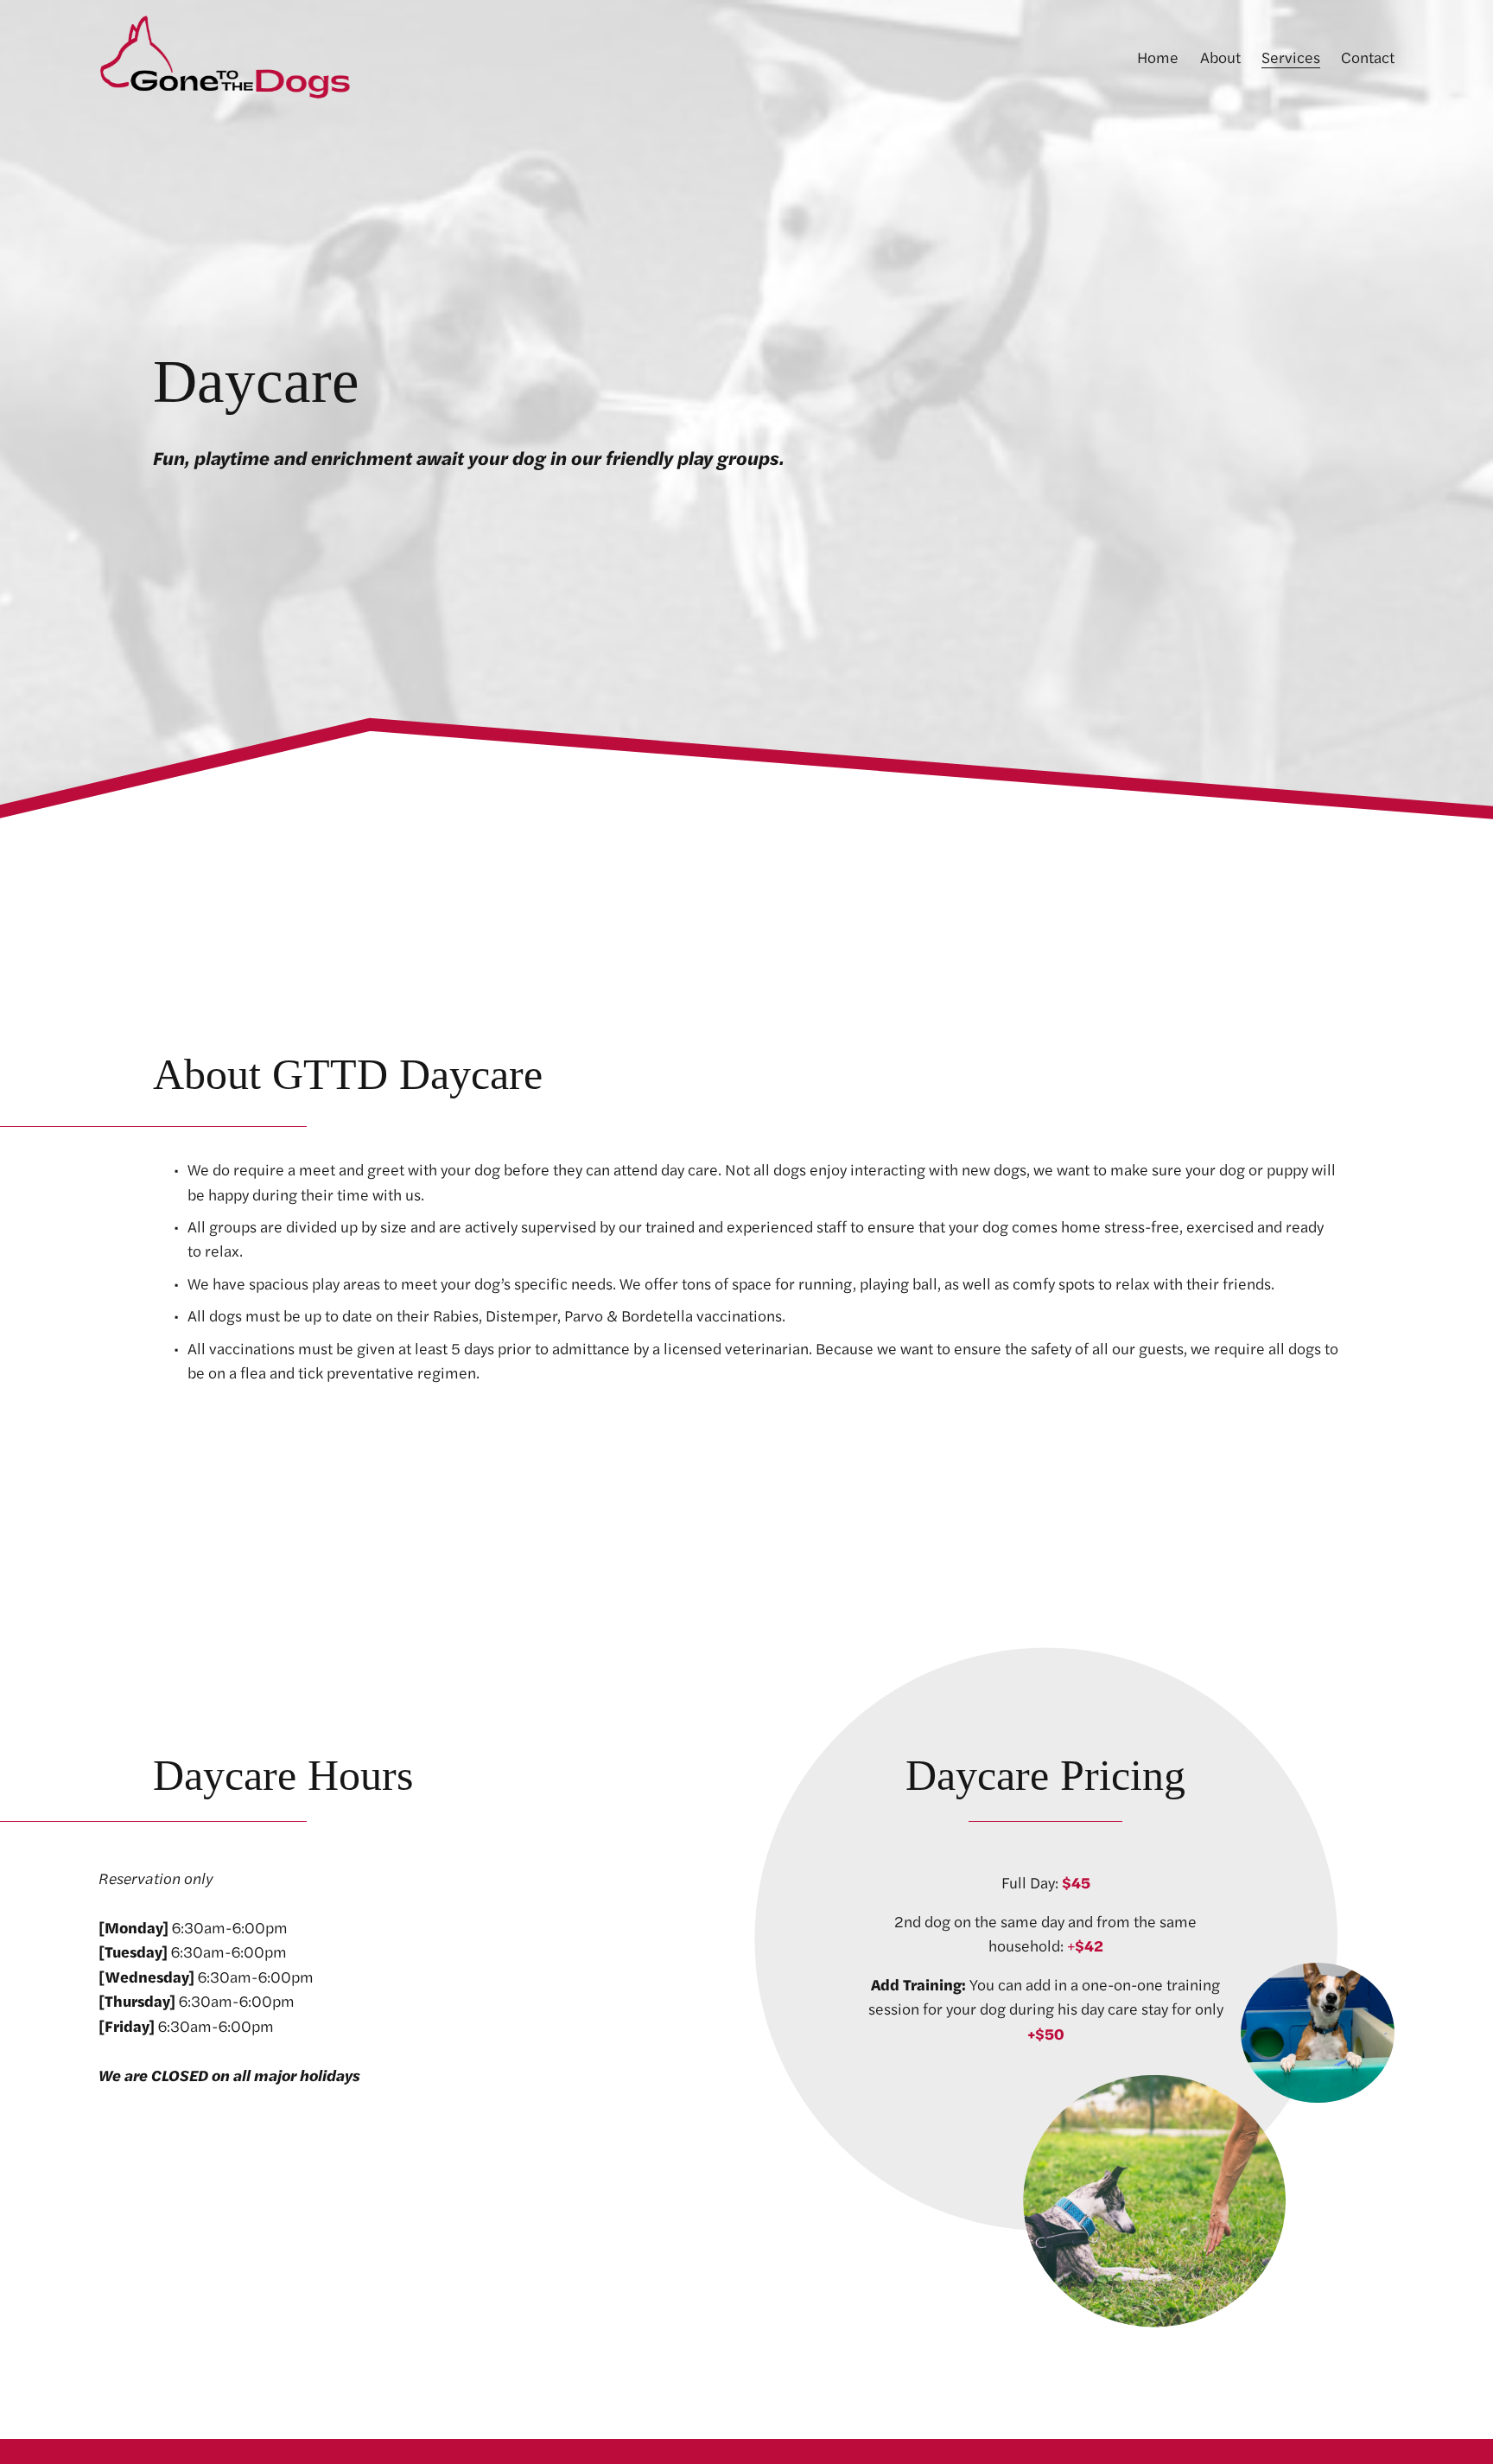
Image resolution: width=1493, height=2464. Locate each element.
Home (1158, 57)
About (1220, 57)
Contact (1368, 57)
